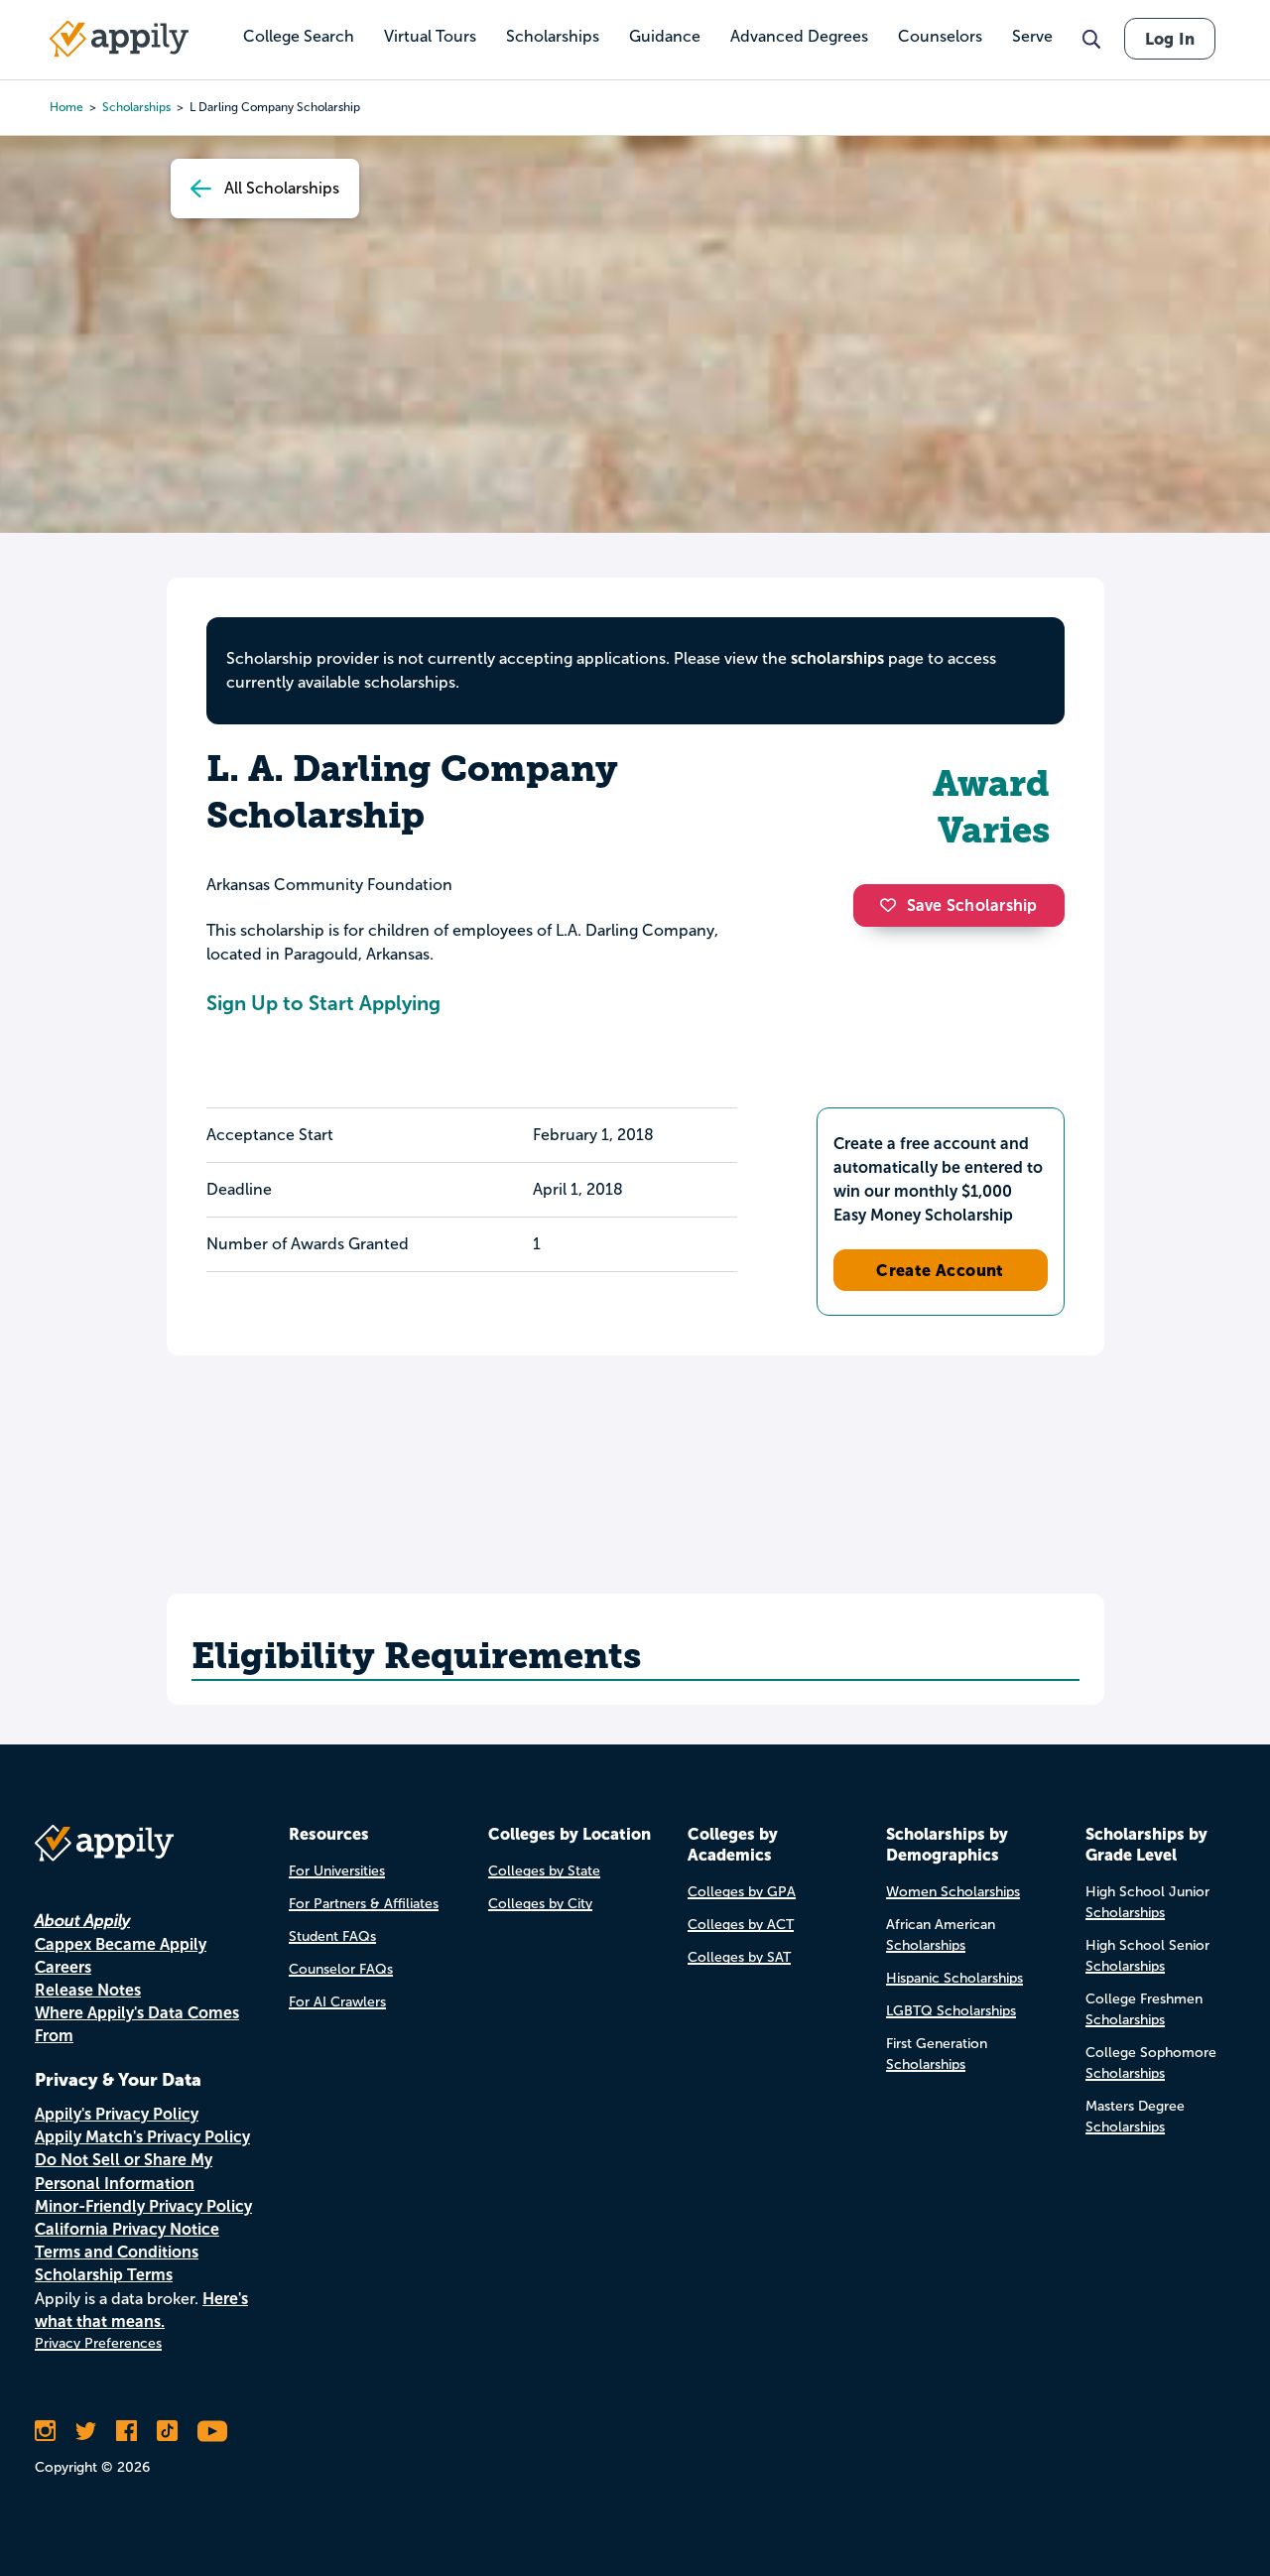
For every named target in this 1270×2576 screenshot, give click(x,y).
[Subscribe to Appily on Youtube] (212, 2431)
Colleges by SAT (739, 1957)
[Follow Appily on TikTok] (167, 2431)
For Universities (337, 1871)
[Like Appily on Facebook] (127, 2431)
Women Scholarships (953, 1892)
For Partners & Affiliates (364, 1904)
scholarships (837, 658)
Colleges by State (544, 1871)
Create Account (940, 1270)
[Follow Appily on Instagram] (45, 2431)
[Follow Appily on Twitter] (86, 2431)
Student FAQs (332, 1936)
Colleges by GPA (742, 1892)
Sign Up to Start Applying (323, 1003)
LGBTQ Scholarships (951, 2011)
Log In (1170, 39)
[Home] (119, 39)
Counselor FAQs (341, 1969)
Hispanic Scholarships (954, 1978)
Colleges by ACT (741, 1925)
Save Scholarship (972, 905)
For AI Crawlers (337, 2002)
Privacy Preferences (98, 2343)
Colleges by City (540, 1904)
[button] (893, 905)
